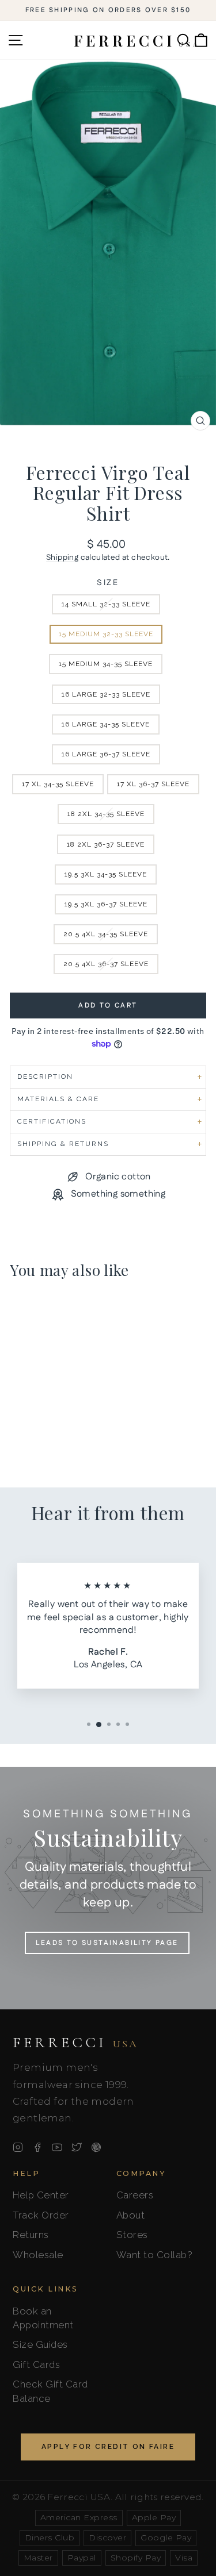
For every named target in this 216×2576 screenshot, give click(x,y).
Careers (135, 2195)
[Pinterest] (96, 2147)
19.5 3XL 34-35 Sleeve (106, 874)
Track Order (41, 2215)
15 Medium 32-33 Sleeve (106, 634)
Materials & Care (58, 1099)
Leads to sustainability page (107, 1943)
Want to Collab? (155, 2255)
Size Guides (40, 2344)
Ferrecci (75, 2043)
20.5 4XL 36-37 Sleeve (106, 964)
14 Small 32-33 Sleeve (106, 604)
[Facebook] (37, 2147)
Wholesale (38, 2255)
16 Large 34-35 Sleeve (106, 724)
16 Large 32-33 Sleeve (106, 694)
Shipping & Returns (63, 1144)
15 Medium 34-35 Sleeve (106, 664)
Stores (132, 2235)
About (131, 2215)
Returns (31, 2235)
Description (45, 1076)
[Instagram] (18, 2147)
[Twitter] (77, 2147)
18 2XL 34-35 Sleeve (106, 814)
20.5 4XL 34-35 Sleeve (106, 934)
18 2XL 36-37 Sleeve (106, 844)
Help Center (41, 2195)
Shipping (62, 558)
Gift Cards (36, 2364)
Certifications (52, 1121)
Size (108, 583)
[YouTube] (57, 2147)
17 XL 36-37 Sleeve (153, 784)
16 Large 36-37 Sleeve (106, 754)
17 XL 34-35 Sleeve (58, 784)
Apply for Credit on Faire (108, 2447)
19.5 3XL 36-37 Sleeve (106, 904)
